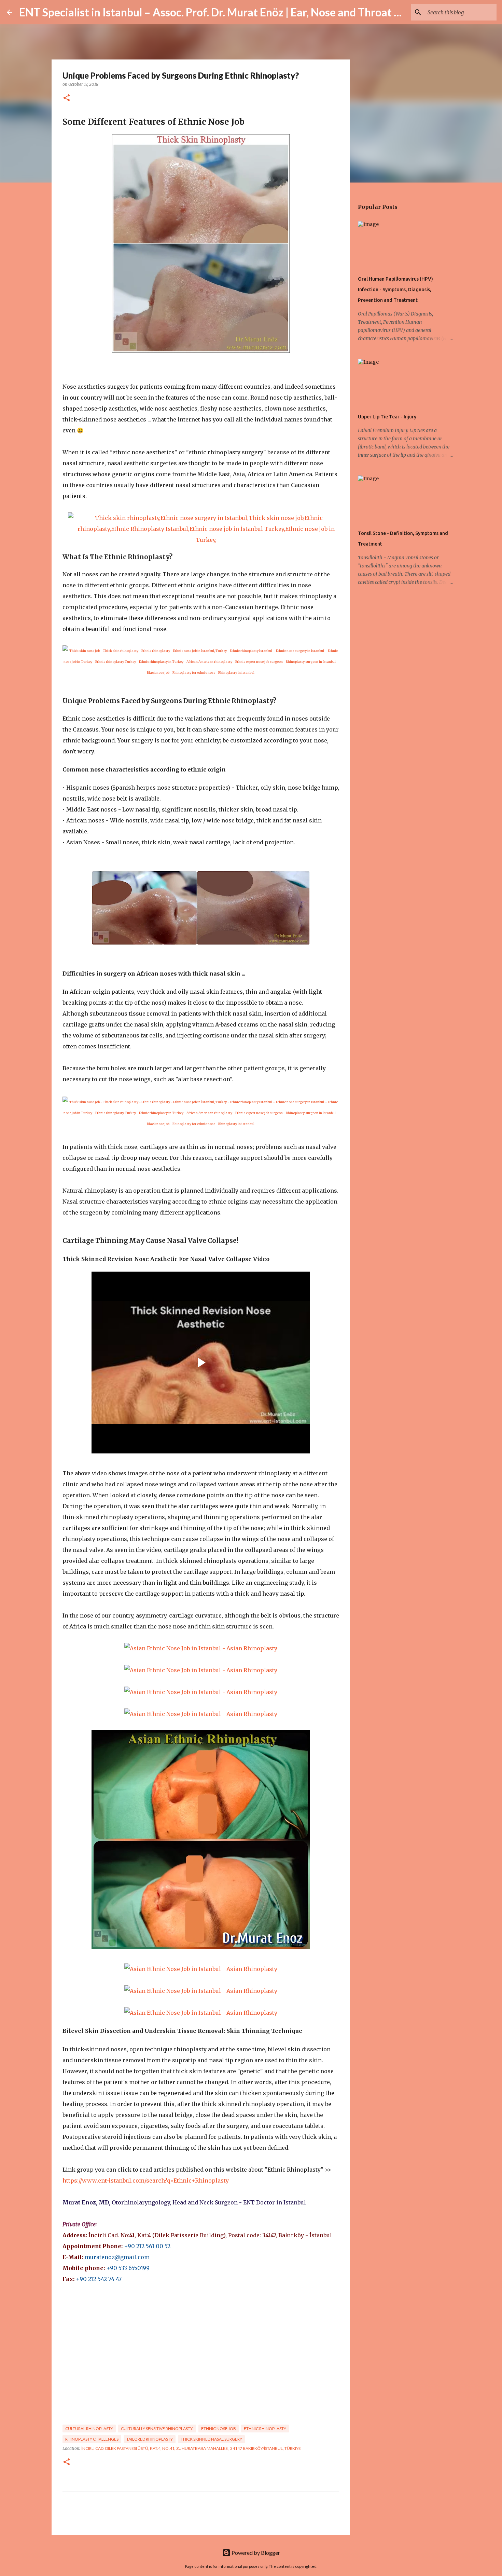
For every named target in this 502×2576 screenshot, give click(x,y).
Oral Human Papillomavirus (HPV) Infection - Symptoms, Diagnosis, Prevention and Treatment (395, 290)
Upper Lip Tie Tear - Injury (387, 417)
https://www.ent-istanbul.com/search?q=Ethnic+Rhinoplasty (146, 2181)
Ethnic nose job (219, 2429)
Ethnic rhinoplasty (265, 2429)
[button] (67, 98)
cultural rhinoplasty (89, 2429)
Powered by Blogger (255, 2553)
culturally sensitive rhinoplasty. (157, 2429)
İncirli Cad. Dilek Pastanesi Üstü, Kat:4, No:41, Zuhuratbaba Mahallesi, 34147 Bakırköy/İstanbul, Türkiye (191, 2448)
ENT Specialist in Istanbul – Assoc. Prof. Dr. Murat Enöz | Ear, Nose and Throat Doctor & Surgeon (250, 12)
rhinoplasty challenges (92, 2439)
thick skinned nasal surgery (211, 2439)
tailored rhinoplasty (150, 2439)
